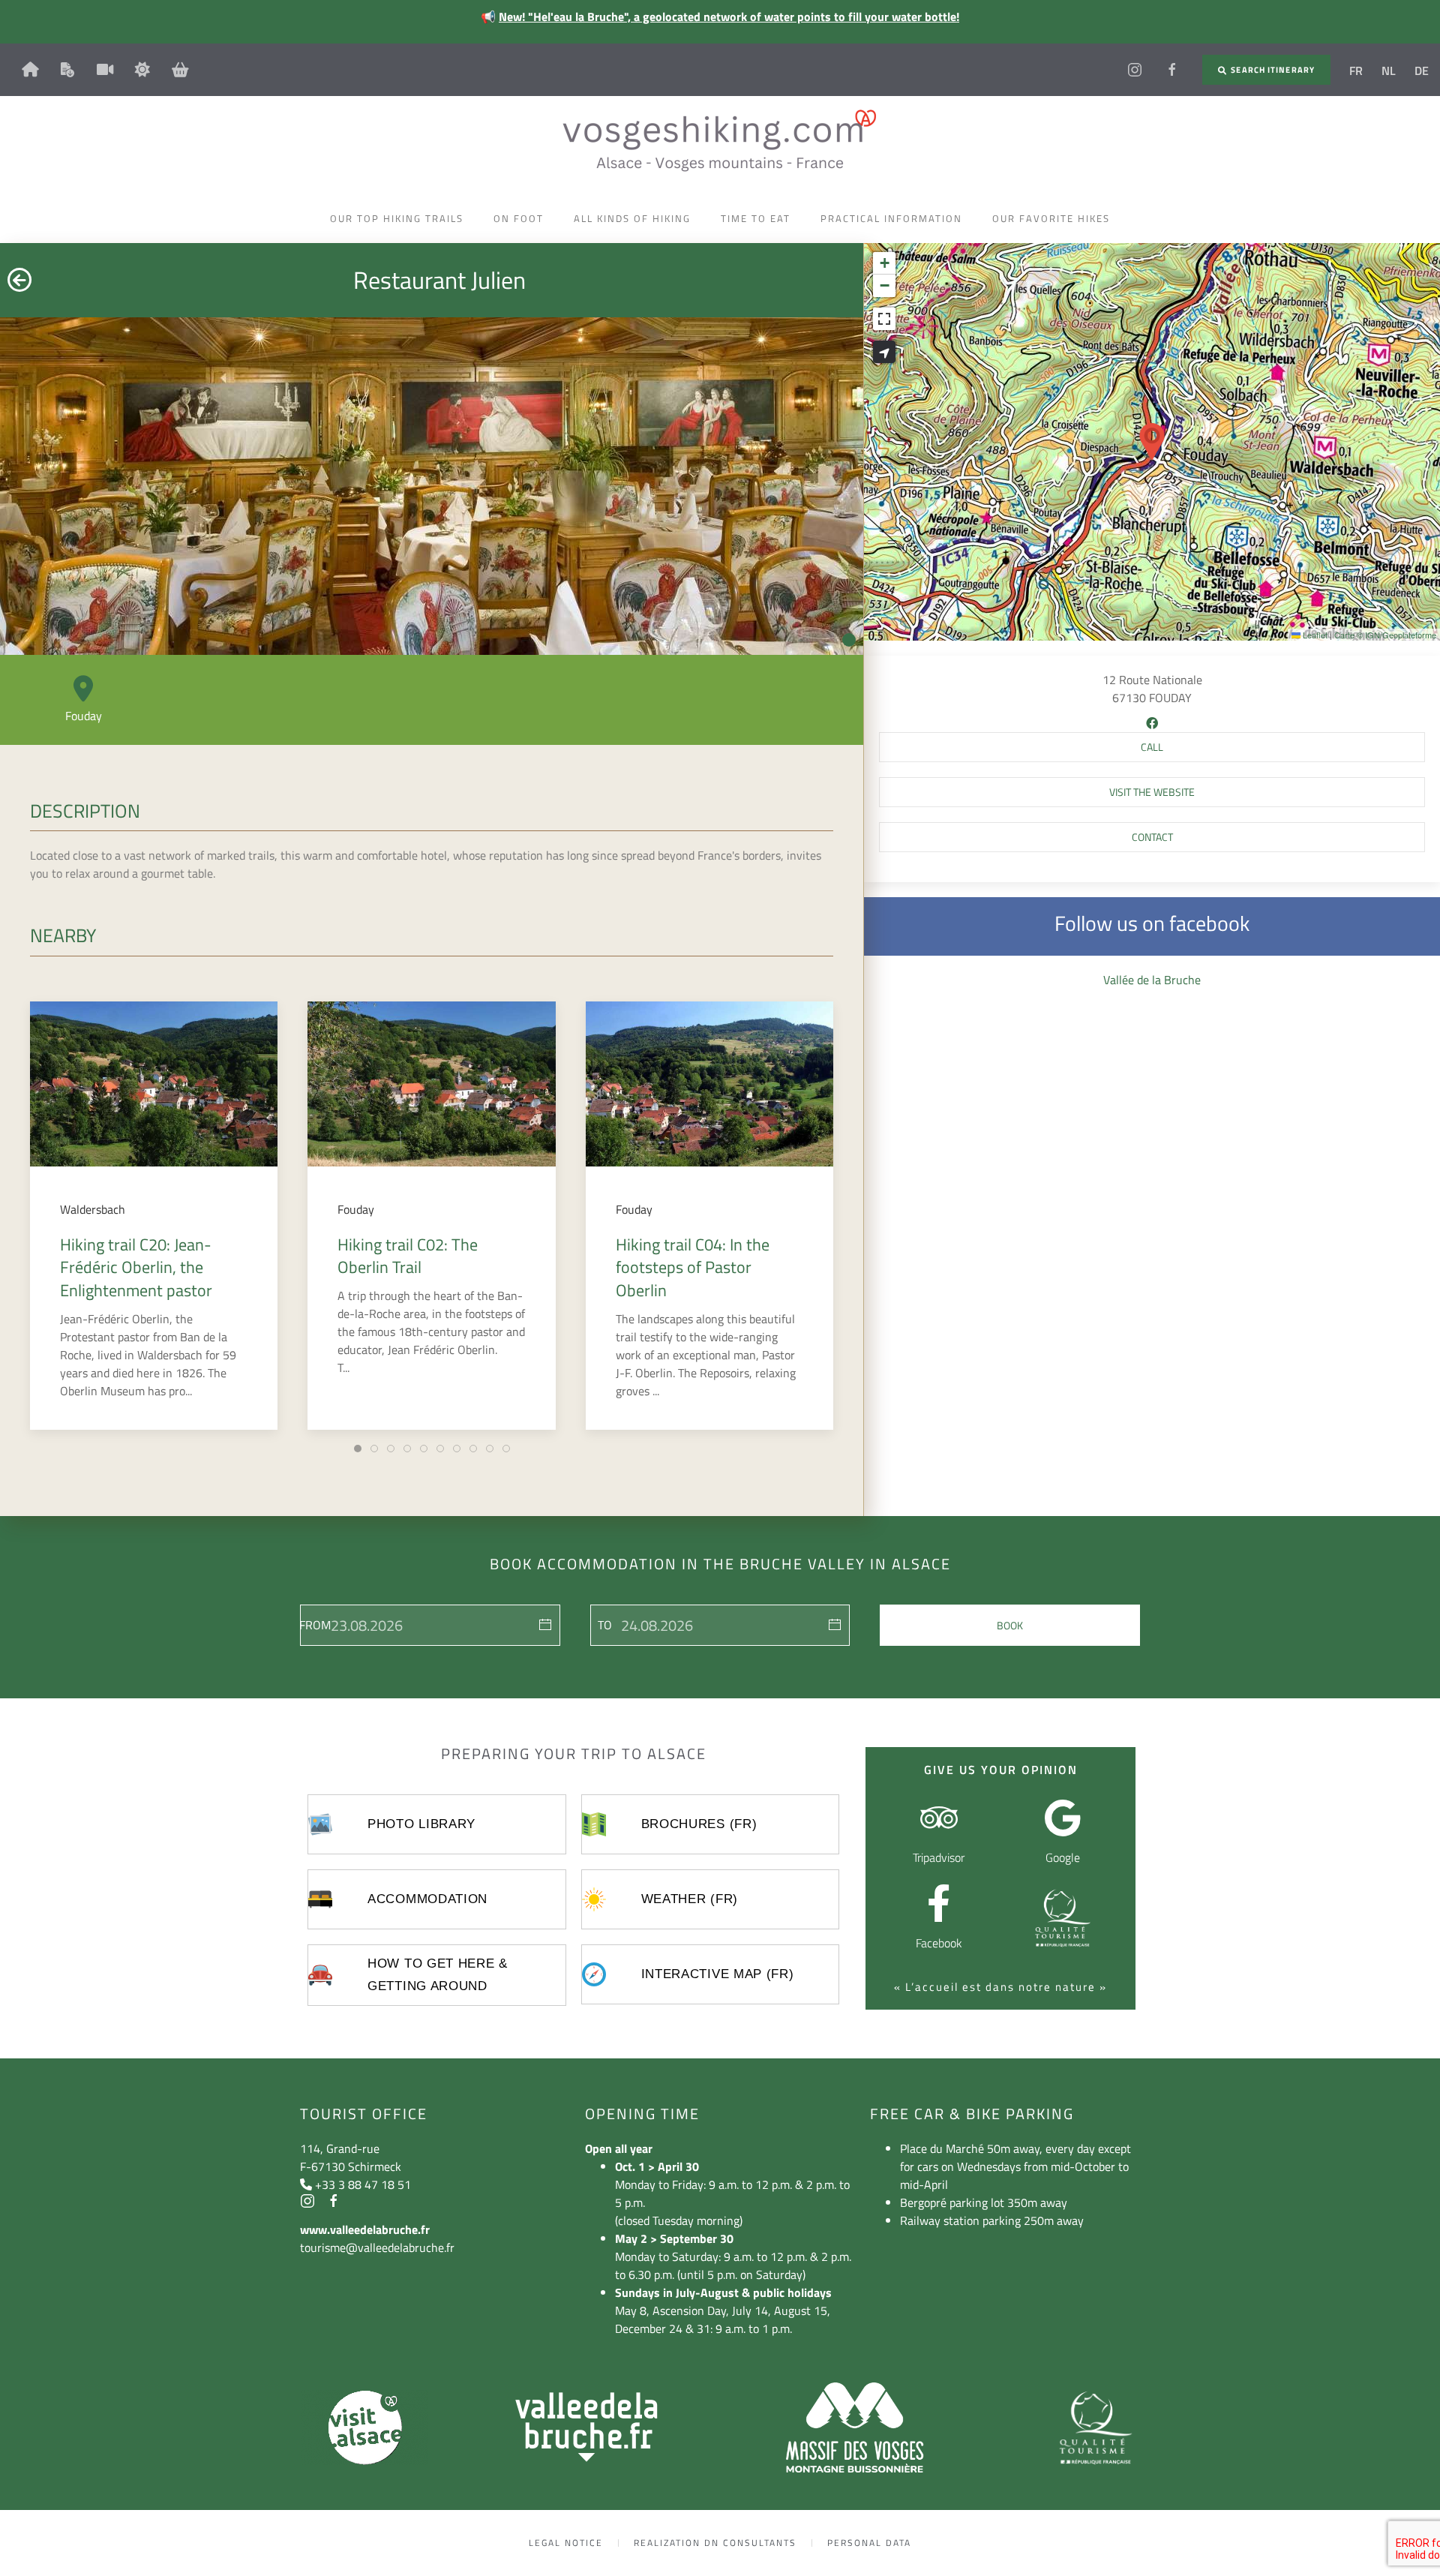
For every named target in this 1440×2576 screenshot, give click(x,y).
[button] (1152, 442)
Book (1010, 1625)
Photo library (421, 1824)
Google (1063, 1857)
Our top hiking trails (397, 218)
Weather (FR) (690, 1899)
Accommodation (427, 1899)
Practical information (891, 218)
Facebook (939, 1943)
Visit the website (1152, 792)
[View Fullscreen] (884, 319)
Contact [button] (1152, 837)
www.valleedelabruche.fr (365, 2229)
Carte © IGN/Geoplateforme (1385, 635)
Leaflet (1314, 635)
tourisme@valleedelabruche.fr (377, 2247)
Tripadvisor (939, 1857)
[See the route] (884, 352)
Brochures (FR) (699, 1824)
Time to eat (756, 218)
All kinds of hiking (632, 218)
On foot (519, 218)
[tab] (358, 1449)
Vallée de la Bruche (1152, 980)
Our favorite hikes (1051, 218)
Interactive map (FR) (718, 1974)
